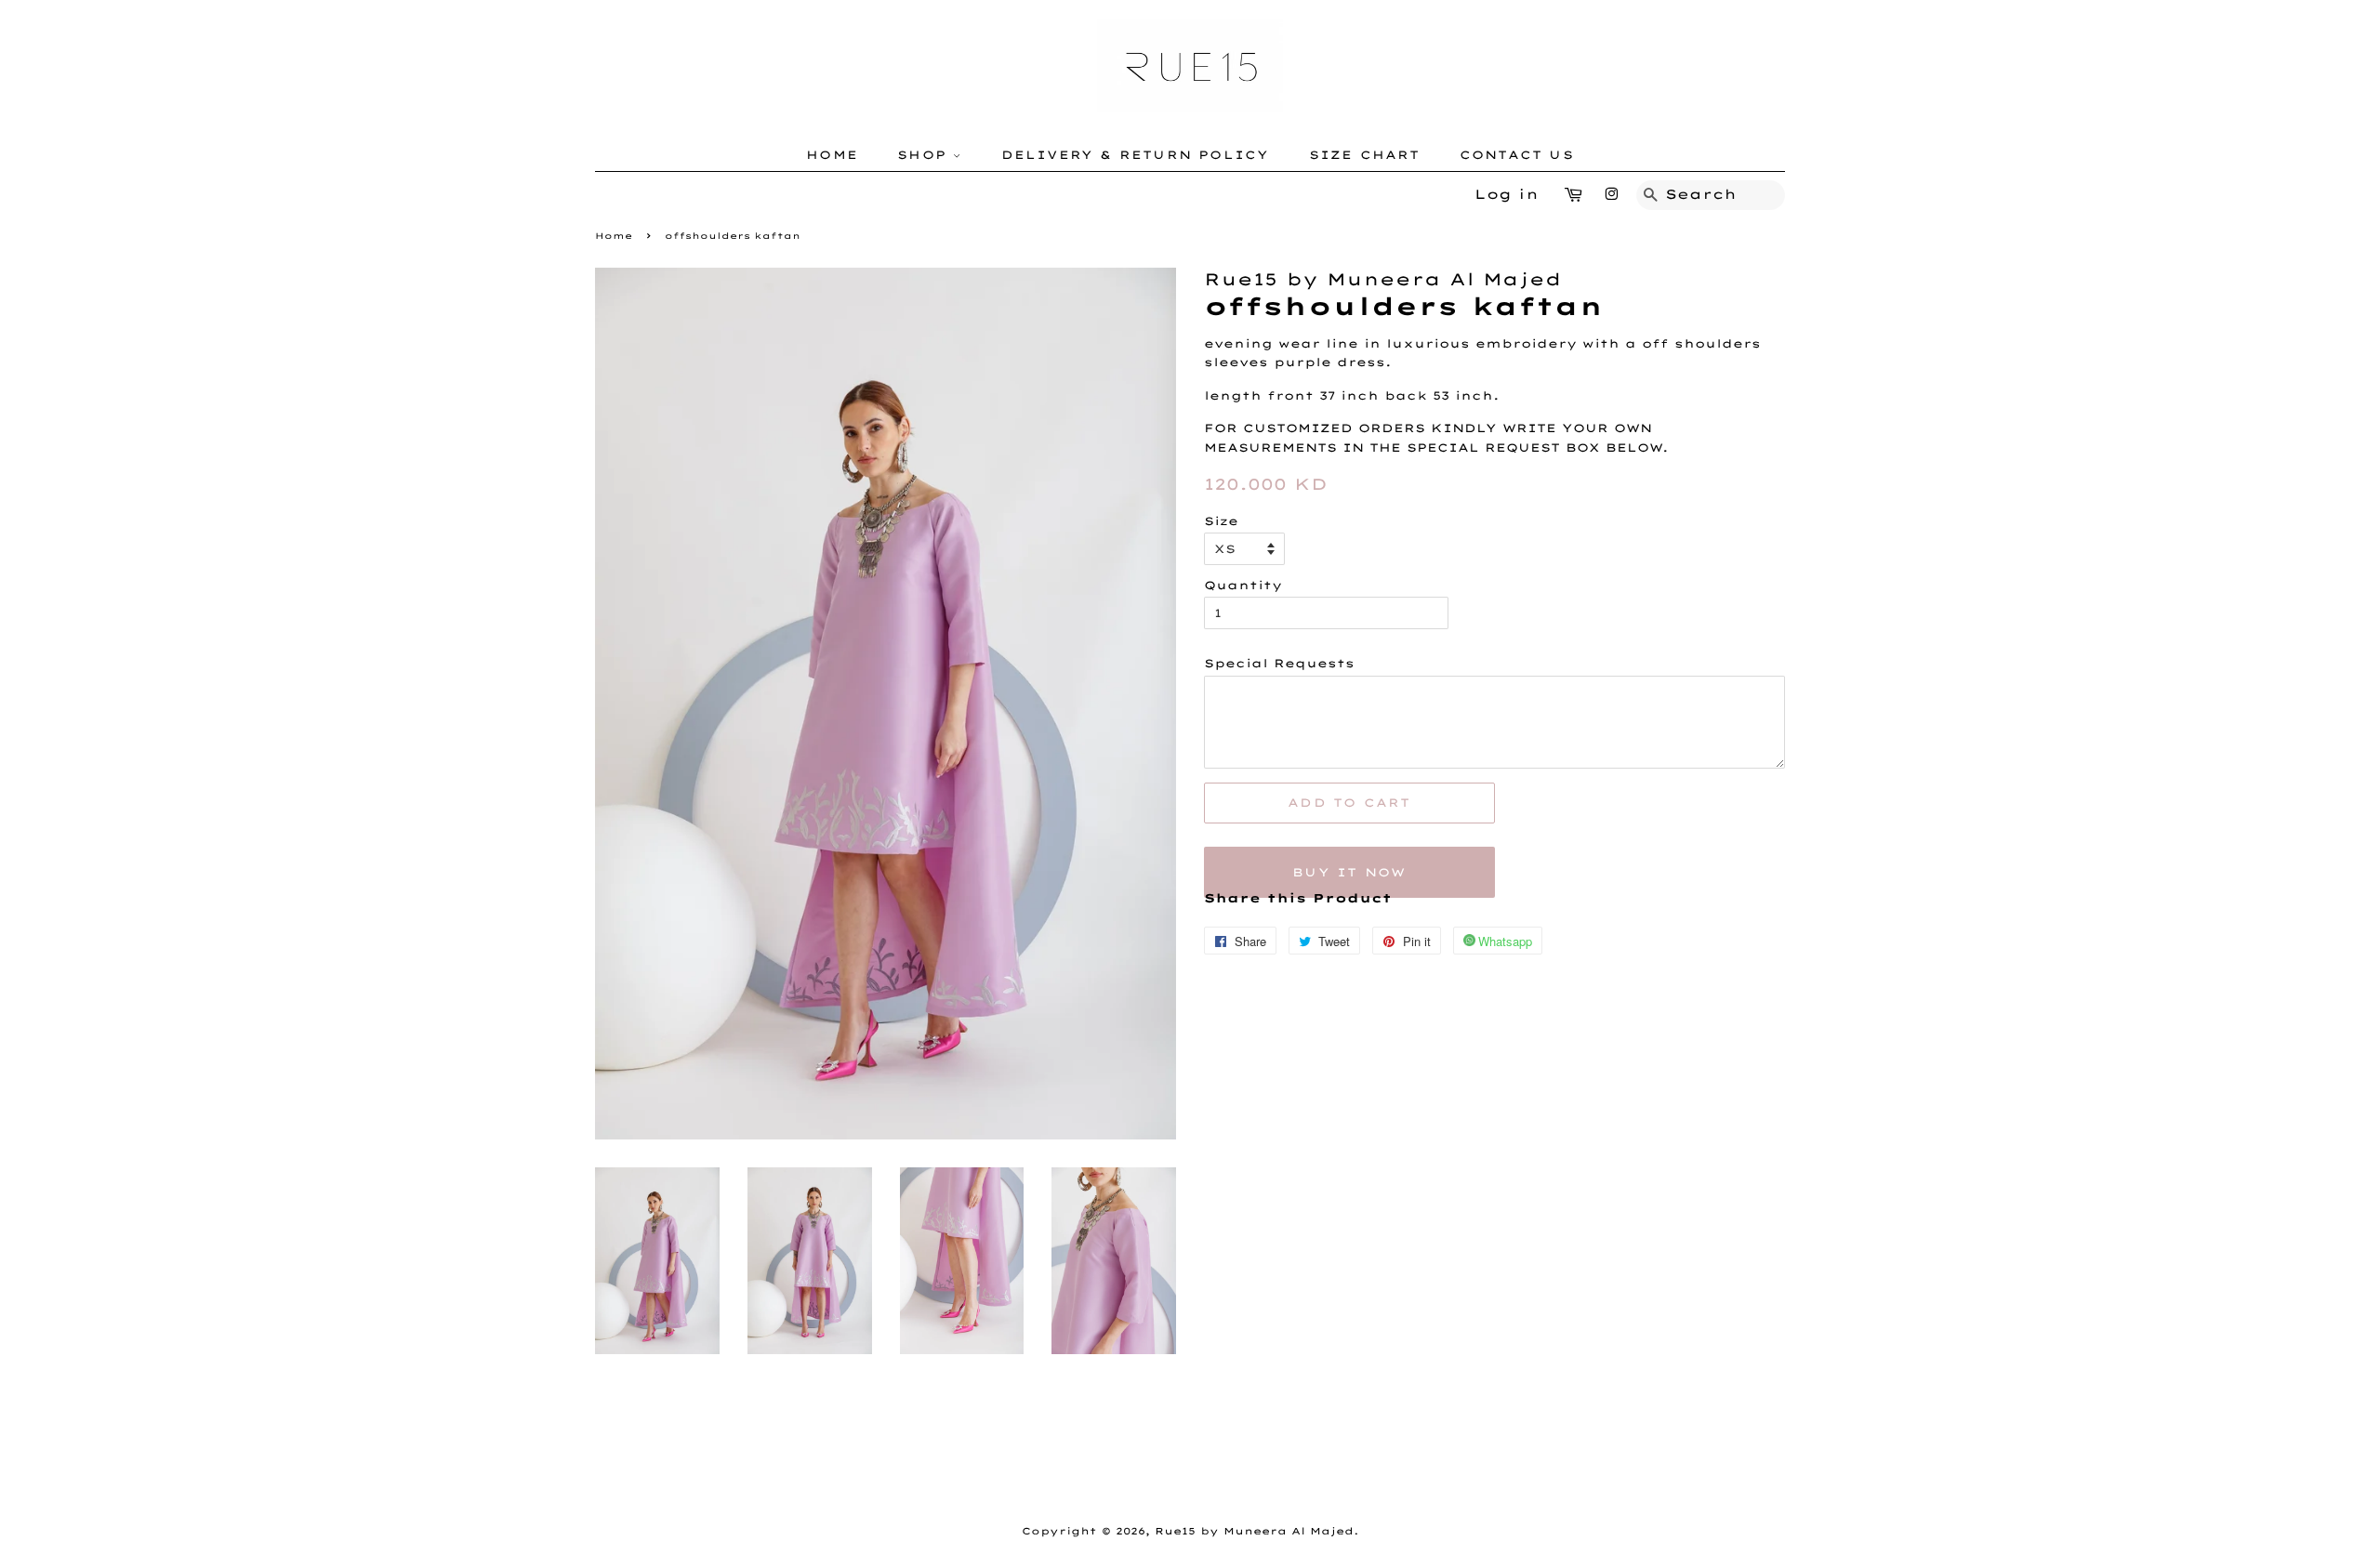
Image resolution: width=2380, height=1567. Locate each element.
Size (1221, 521)
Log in (1507, 194)
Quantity (1243, 585)
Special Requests (1279, 663)
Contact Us (1517, 155)
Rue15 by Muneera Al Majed (1254, 1531)
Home (832, 155)
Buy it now (1349, 872)
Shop (925, 155)
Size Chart (1365, 155)
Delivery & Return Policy (1136, 155)
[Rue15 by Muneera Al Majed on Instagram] (1611, 194)
